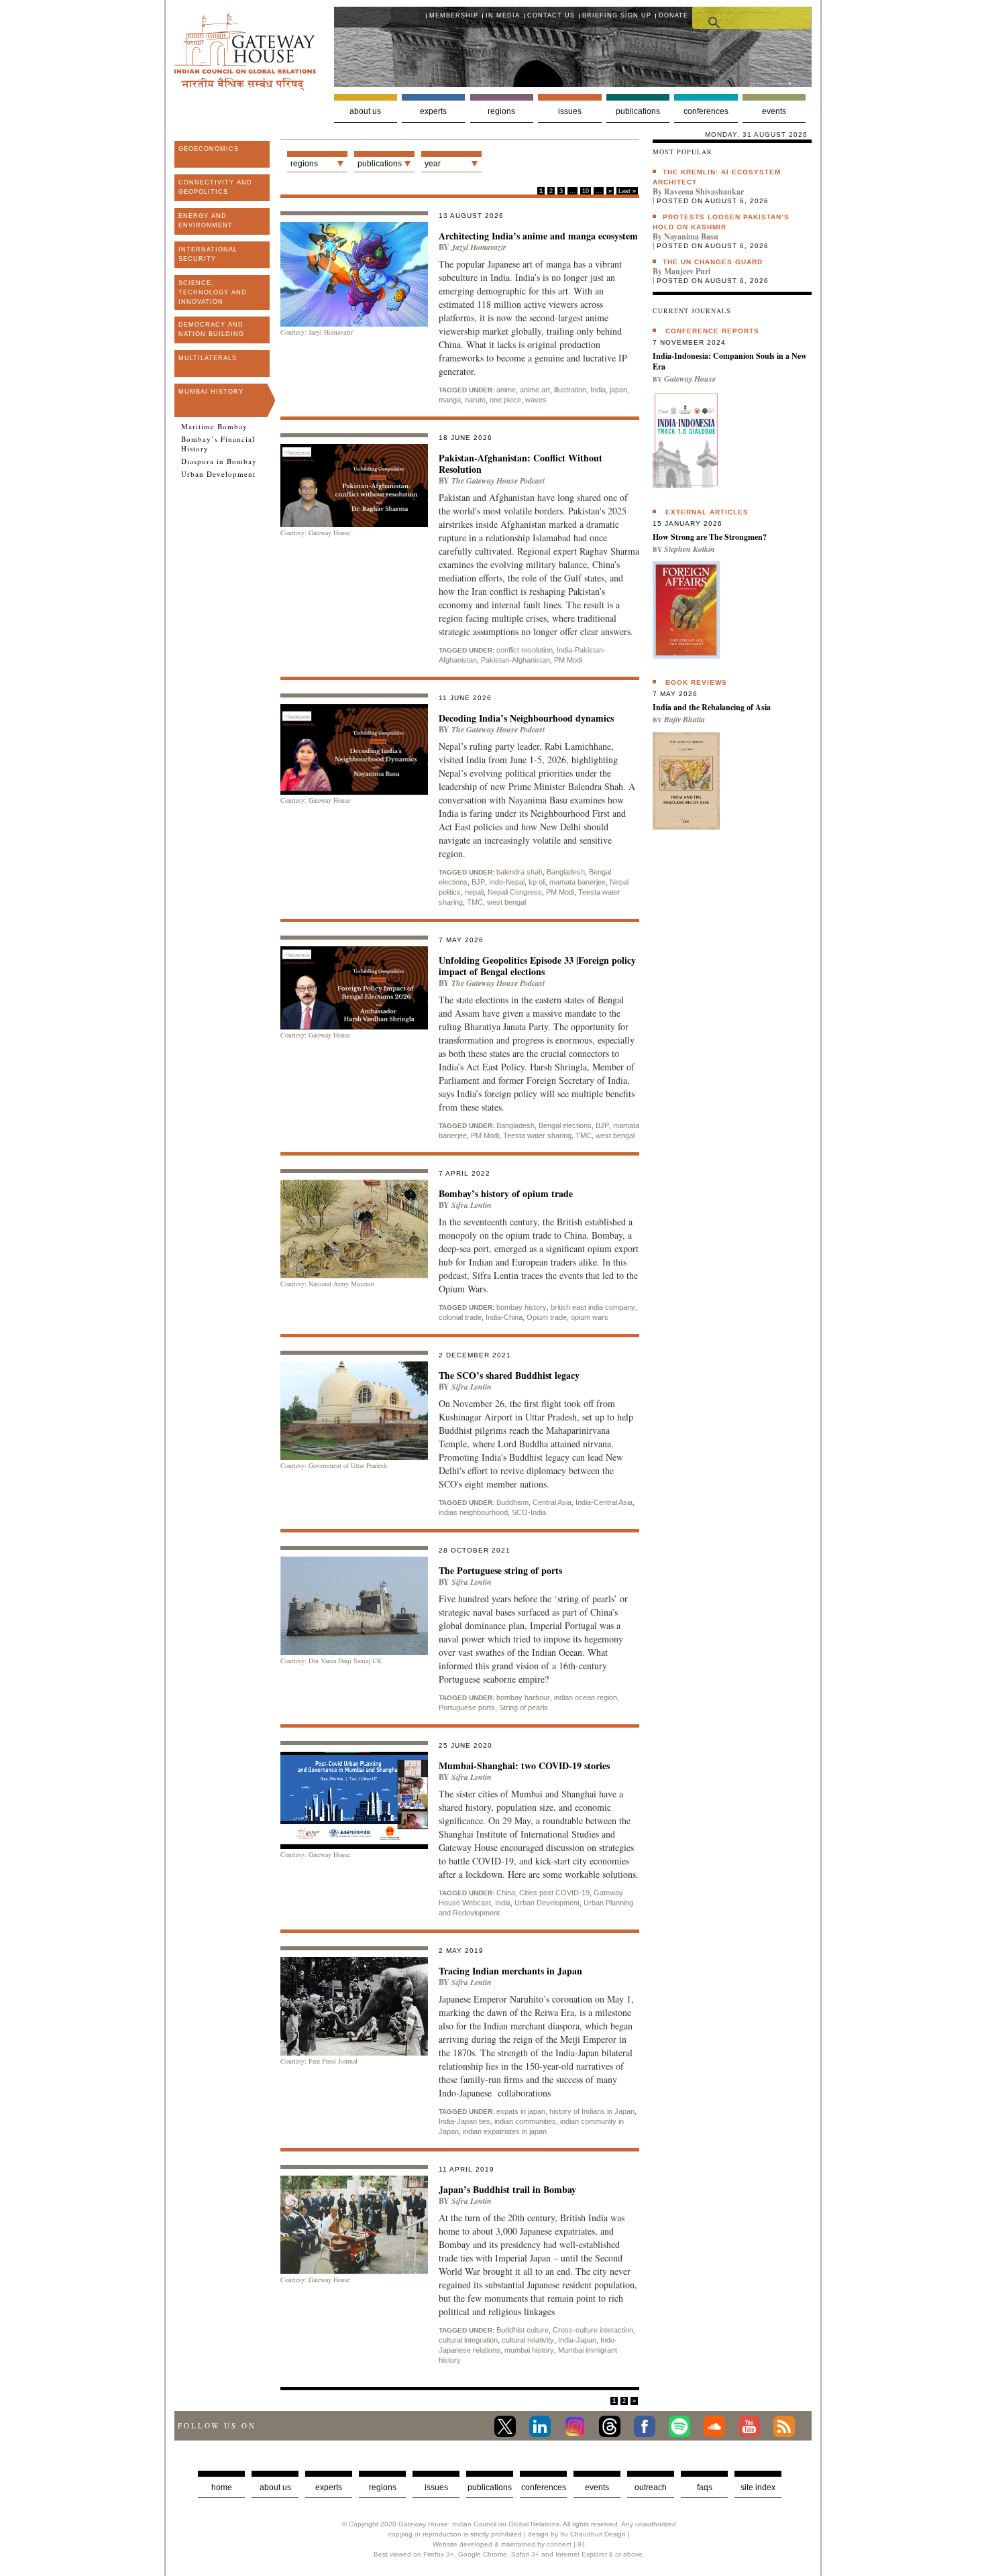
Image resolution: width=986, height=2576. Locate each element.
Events (774, 111)
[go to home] (245, 87)
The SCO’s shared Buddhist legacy (509, 1375)
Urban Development (218, 474)
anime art (535, 390)
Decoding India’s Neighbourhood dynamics (526, 718)
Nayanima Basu (691, 236)
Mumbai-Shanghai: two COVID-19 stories (524, 1766)
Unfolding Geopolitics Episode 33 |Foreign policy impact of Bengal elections (537, 966)
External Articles (707, 512)
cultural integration (468, 2340)
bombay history (522, 1307)
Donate (673, 15)
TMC (475, 902)
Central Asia (552, 1502)
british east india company (593, 1307)
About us (365, 111)
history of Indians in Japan (592, 2111)
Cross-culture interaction (593, 2330)
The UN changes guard (713, 262)
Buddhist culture (523, 2330)
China (506, 1893)
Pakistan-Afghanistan (515, 660)
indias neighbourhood (473, 1512)
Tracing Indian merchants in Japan (510, 1971)
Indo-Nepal (507, 882)
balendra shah (519, 872)
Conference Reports (712, 331)
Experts (433, 111)
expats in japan (521, 2111)
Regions (501, 111)
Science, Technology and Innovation (213, 292)
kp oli (537, 882)
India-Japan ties (464, 2121)
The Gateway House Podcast (498, 481)
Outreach (651, 2487)
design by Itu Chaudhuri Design (577, 2534)
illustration (570, 390)
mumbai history (529, 2350)
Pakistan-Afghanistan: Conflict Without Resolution (521, 463)
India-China (504, 1317)
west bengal (506, 902)
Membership (454, 15)
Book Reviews (696, 682)
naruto (475, 400)
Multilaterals (208, 358)
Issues (570, 111)
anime (506, 390)
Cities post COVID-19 (554, 1893)
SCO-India (529, 1512)
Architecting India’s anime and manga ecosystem (538, 236)
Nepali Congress (515, 892)
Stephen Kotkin (690, 549)
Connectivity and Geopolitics (215, 187)
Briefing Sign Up (617, 15)
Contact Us (551, 15)
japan (618, 390)
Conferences (706, 111)
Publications (638, 111)
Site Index (758, 2487)
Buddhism (512, 1502)
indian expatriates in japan (505, 2131)
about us (275, 2487)
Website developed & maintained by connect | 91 (509, 2544)
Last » (627, 191)
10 (586, 191)
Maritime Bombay (214, 427)
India (598, 390)
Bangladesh (566, 872)
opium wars (590, 1317)
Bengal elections (565, 1125)
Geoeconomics (209, 149)
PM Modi (568, 660)
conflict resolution (525, 650)
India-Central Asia (604, 1502)
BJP (478, 882)
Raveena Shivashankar (704, 191)
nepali (474, 892)
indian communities (525, 2121)
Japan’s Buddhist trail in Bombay (507, 2189)
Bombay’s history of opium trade (506, 1193)
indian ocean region (586, 1697)
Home (222, 2487)
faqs (705, 2487)
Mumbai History (211, 392)
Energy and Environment (206, 221)
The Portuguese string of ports (500, 1570)
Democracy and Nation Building (211, 329)
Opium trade (547, 1317)
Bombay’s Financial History (218, 444)
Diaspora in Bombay (219, 461)
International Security (208, 254)
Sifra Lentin (472, 1205)
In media (503, 15)
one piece (505, 400)
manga (450, 400)
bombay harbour (523, 1697)
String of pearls (524, 1707)
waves (536, 400)
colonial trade (460, 1317)
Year (433, 164)
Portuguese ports (467, 1707)
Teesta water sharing (537, 1135)
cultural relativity (528, 2340)
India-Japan (577, 2340)
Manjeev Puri (687, 271)
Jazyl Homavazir (479, 247)
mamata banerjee (578, 882)
